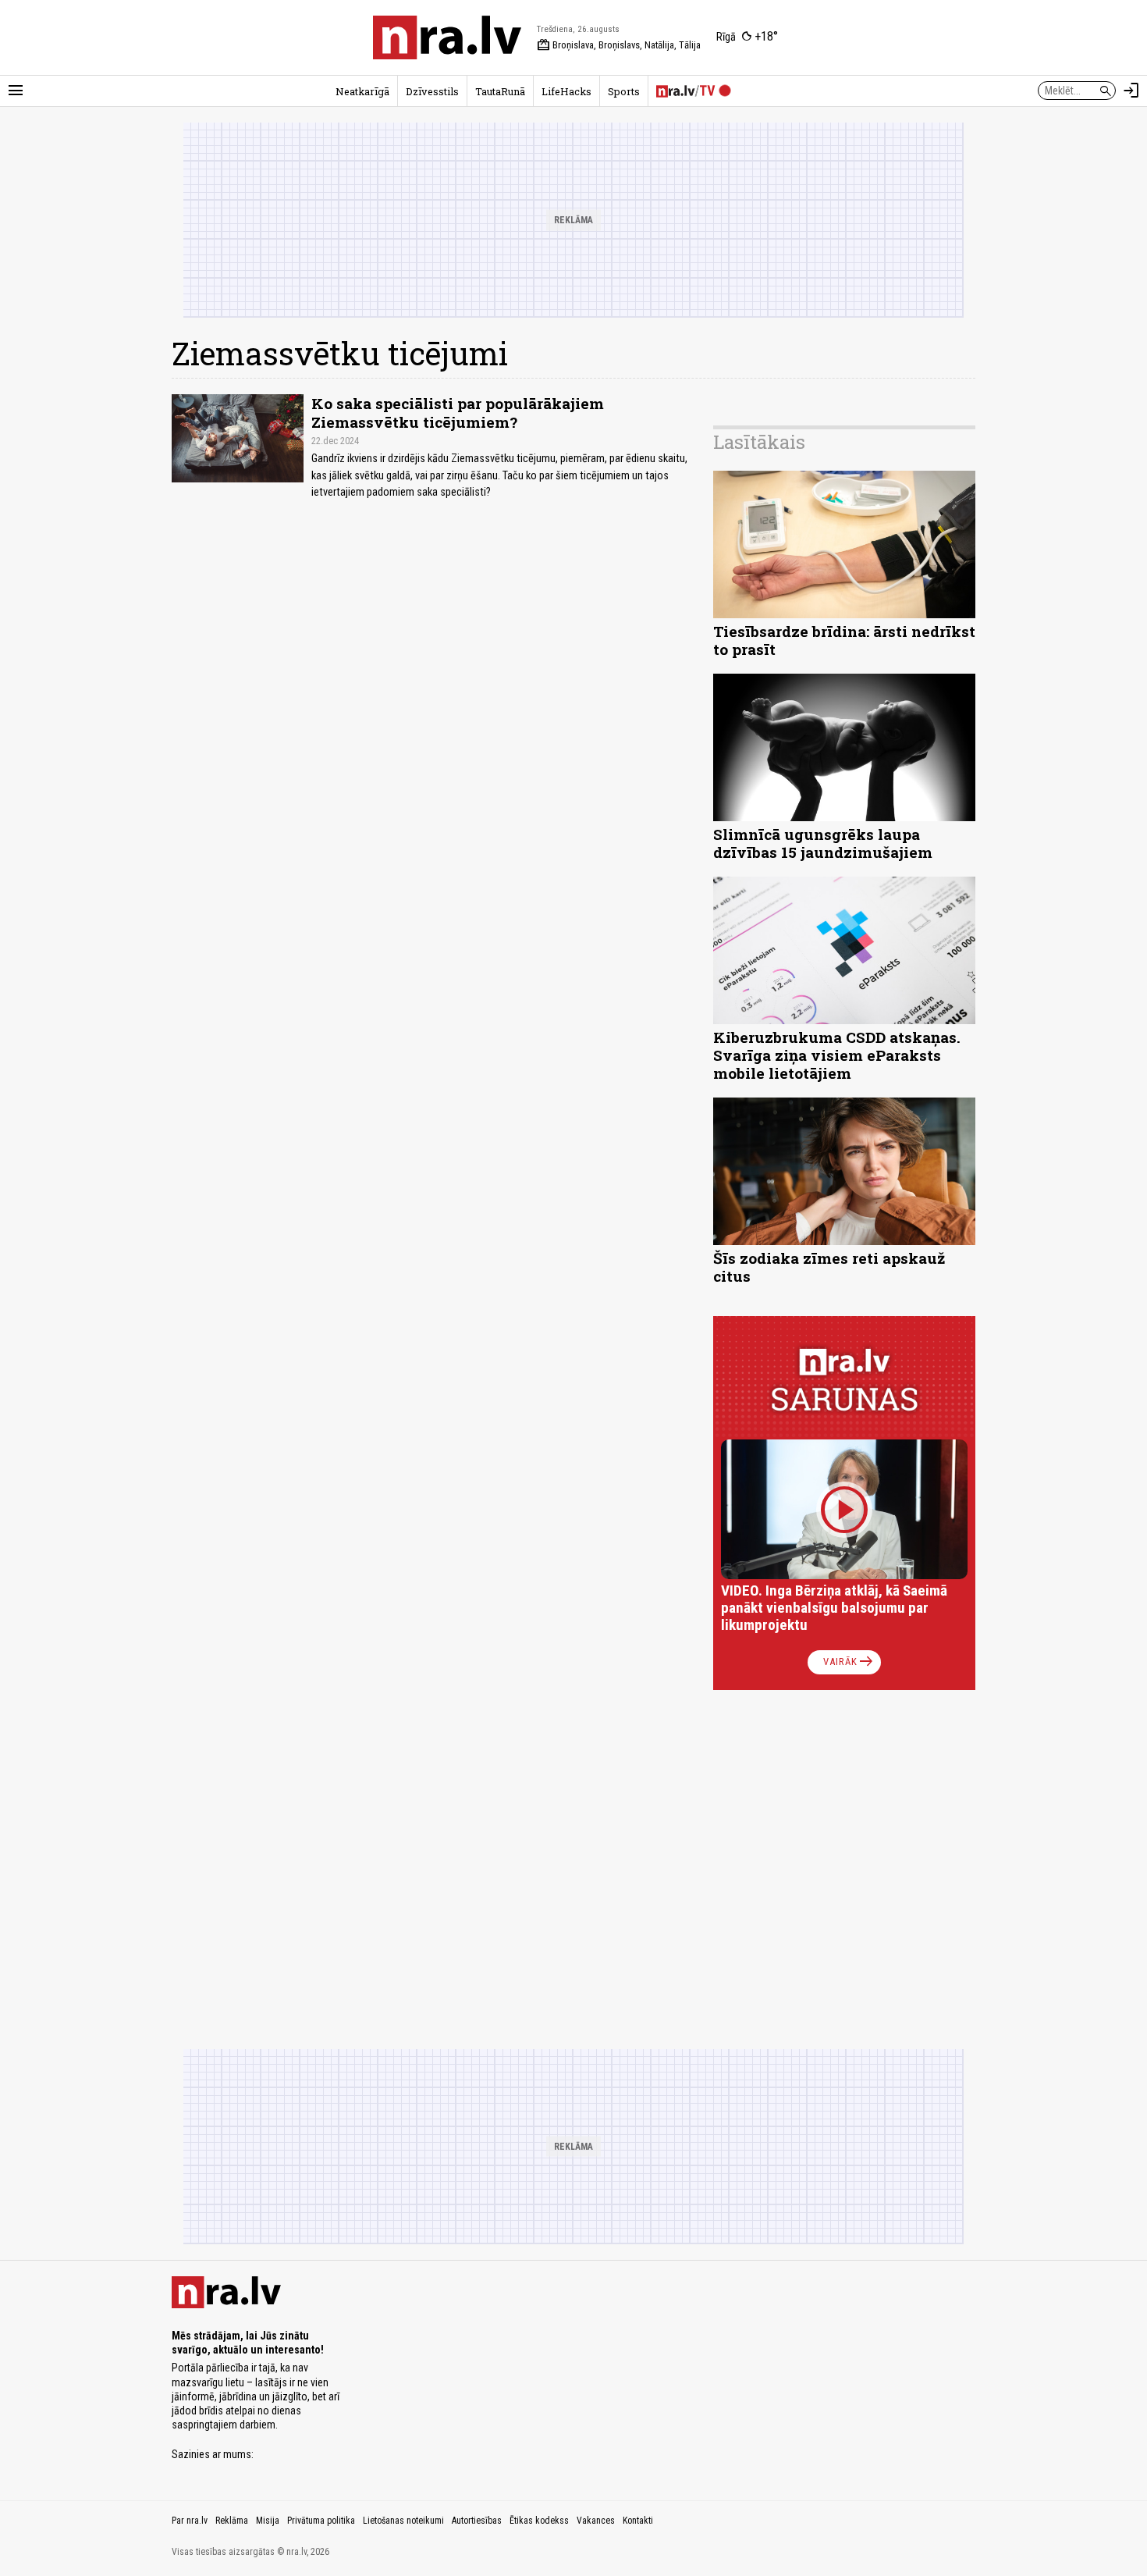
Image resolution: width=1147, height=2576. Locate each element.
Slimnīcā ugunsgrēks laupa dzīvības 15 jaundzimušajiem (823, 843)
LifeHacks (566, 91)
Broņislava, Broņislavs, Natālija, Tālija (619, 45)
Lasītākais (759, 442)
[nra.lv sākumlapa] (447, 37)
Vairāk (849, 1662)
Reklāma (232, 2521)
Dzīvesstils (432, 91)
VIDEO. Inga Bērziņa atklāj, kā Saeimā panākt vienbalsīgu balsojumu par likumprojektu (834, 1608)
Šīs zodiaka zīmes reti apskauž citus (829, 1267)
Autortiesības (477, 2521)
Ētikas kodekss (539, 2521)
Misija (268, 2521)
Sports (624, 91)
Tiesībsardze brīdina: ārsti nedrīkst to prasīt (844, 640)
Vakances (596, 2521)
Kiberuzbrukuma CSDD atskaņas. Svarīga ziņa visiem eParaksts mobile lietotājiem (837, 1055)
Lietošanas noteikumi (403, 2521)
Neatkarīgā (362, 91)
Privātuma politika (321, 2521)
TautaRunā (500, 91)
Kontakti (638, 2521)
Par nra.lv (190, 2521)
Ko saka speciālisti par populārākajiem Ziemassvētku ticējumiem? (458, 412)
